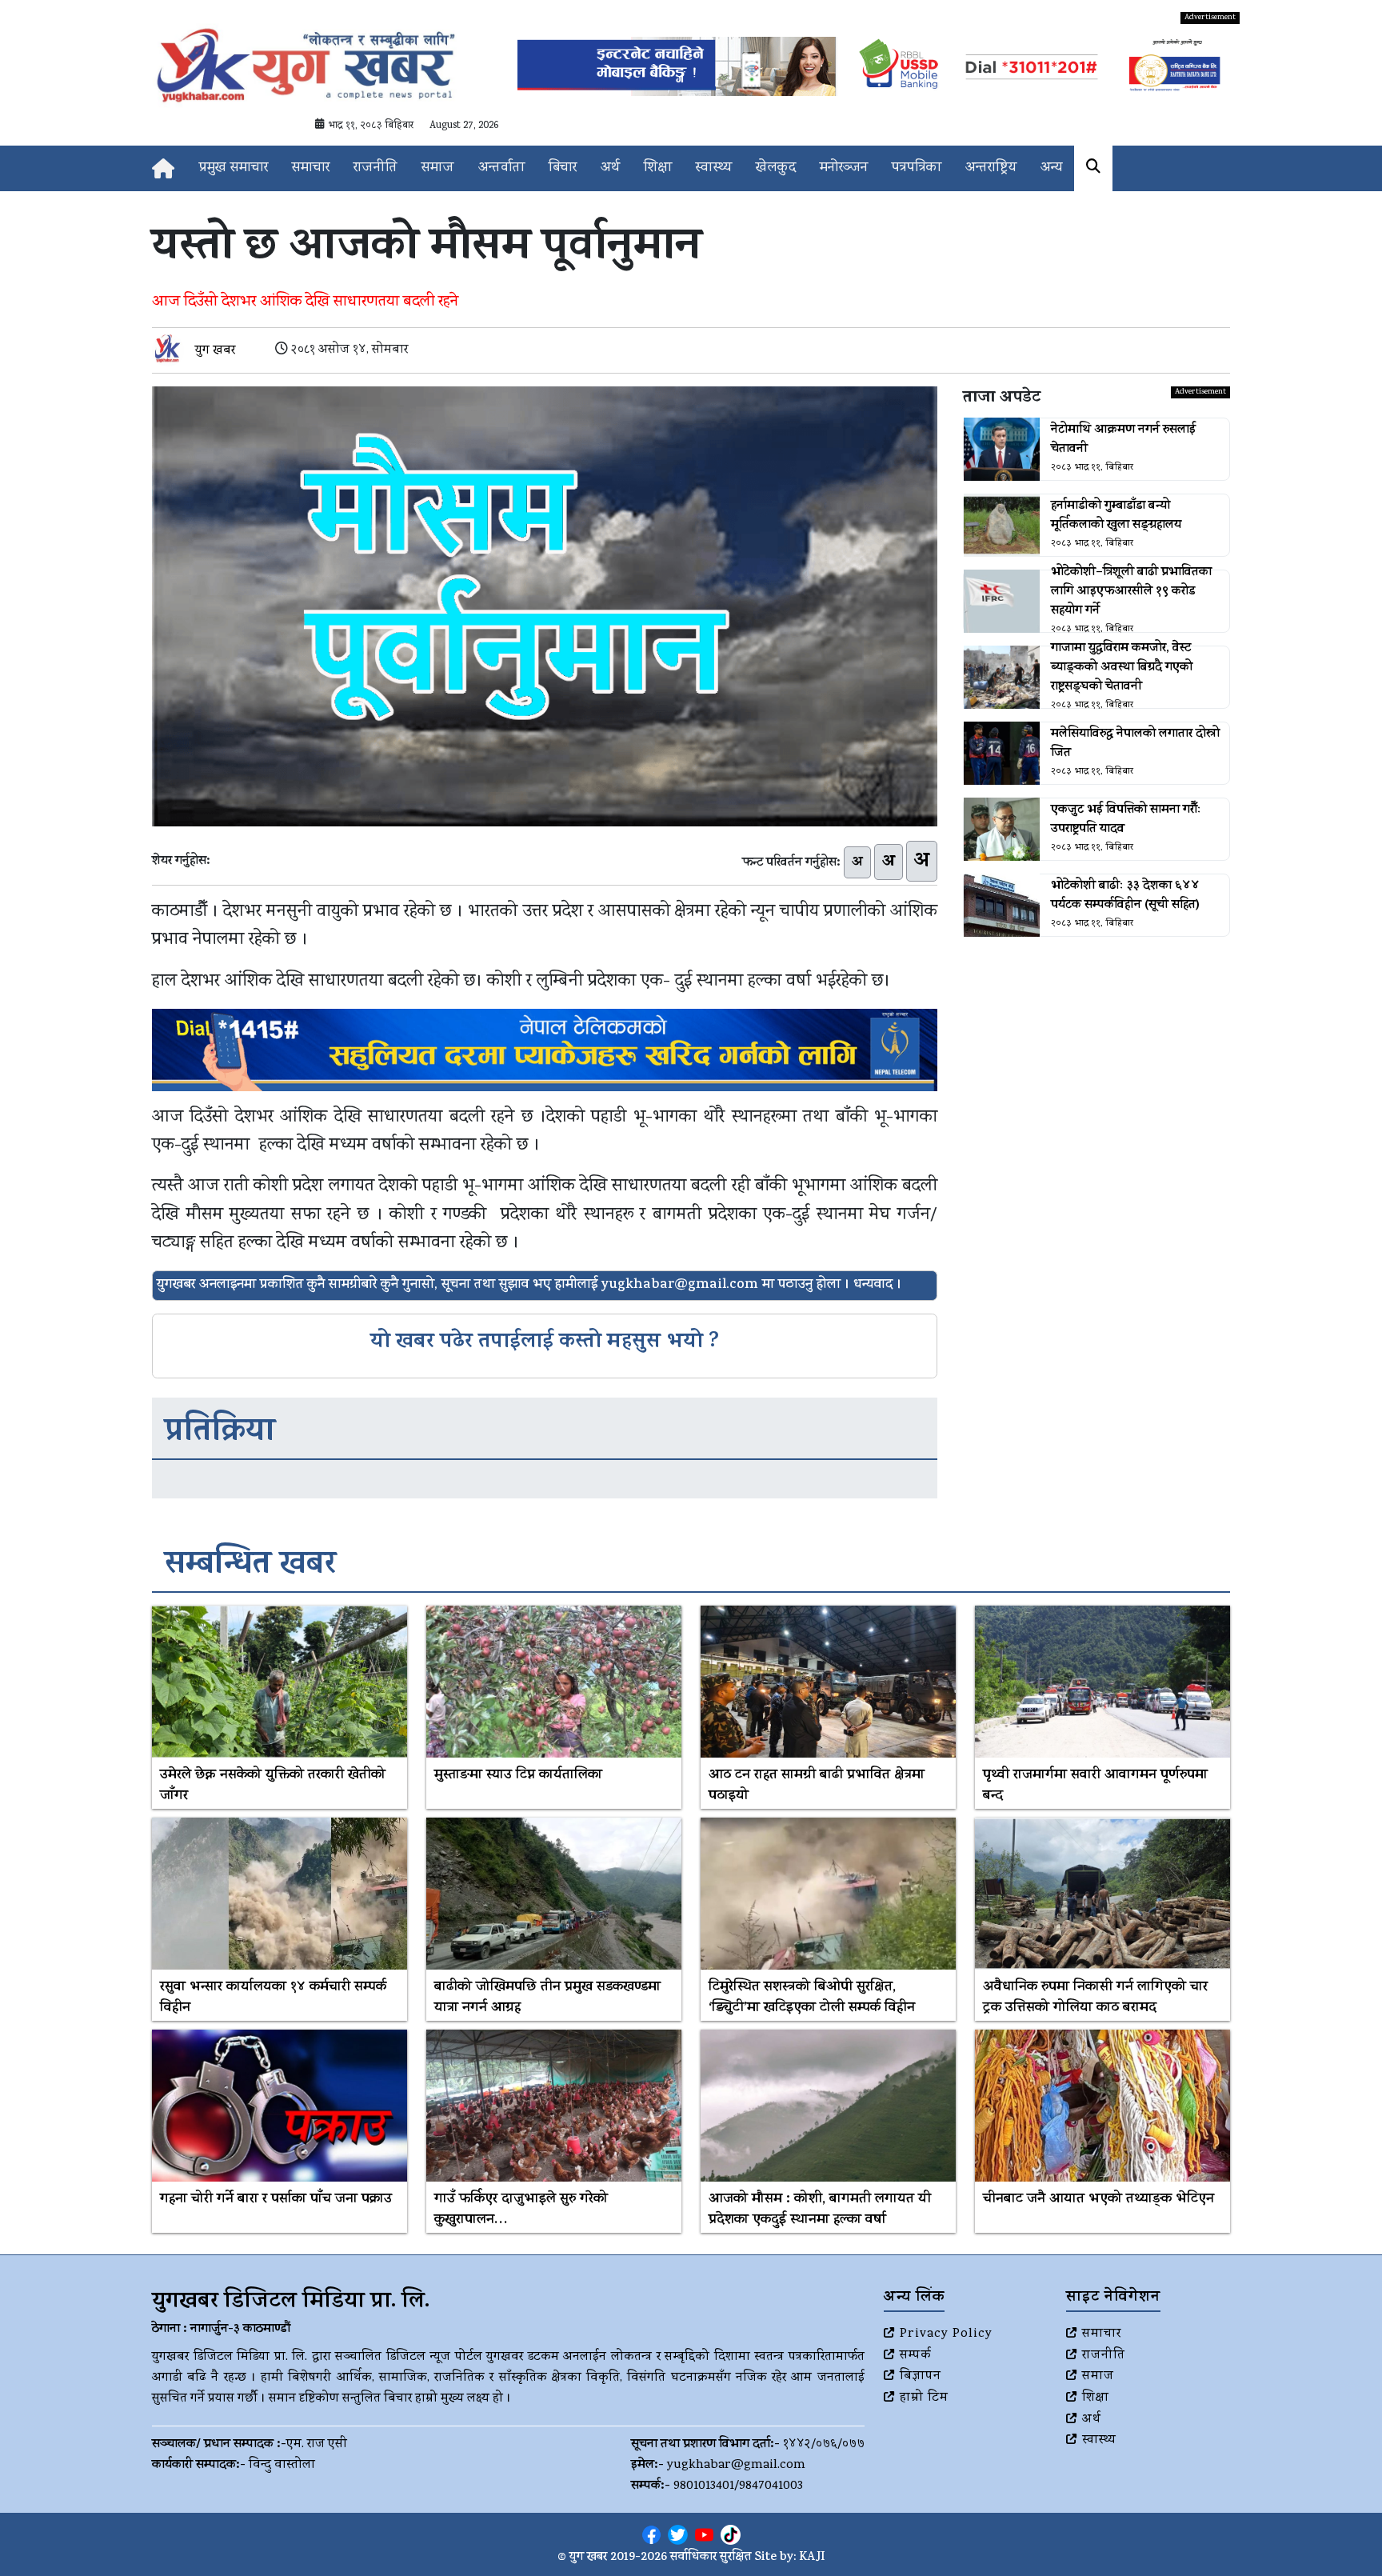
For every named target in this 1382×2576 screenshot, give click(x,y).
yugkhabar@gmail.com (736, 2466)
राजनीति (375, 168)
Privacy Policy (946, 2334)
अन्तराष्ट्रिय (991, 168)
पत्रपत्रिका (917, 168)
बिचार (563, 168)
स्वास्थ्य (714, 168)
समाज (438, 168)
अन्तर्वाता (501, 168)
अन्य (1051, 168)
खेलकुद (776, 168)
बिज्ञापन (921, 2377)
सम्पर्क (916, 2356)
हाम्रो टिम (924, 2398)
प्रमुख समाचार (234, 168)
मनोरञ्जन (844, 168)
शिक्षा (658, 168)
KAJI (812, 2558)
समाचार (311, 168)
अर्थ (610, 168)
